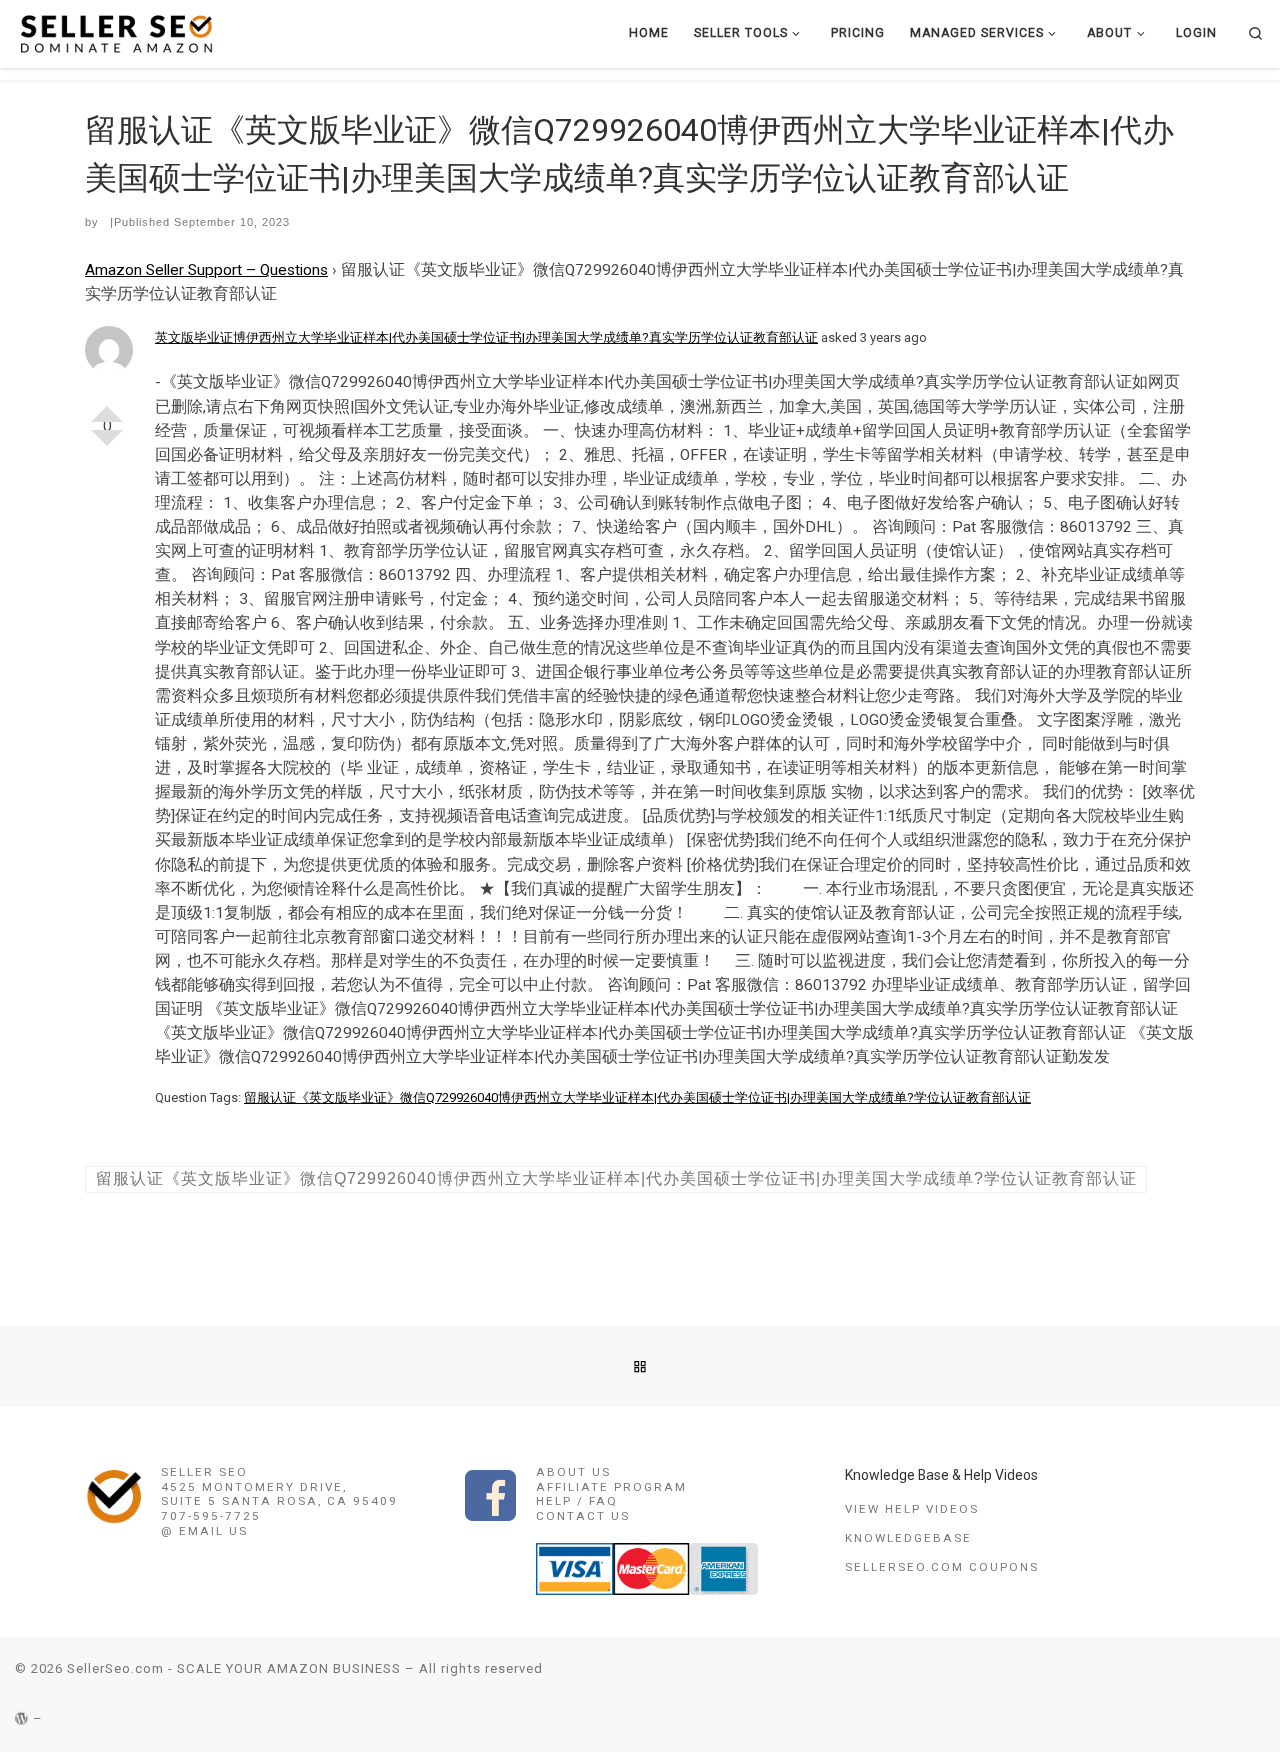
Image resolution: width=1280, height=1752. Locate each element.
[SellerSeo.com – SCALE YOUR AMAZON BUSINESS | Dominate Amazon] (115, 32)
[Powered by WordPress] (22, 1718)
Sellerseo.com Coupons (942, 1567)
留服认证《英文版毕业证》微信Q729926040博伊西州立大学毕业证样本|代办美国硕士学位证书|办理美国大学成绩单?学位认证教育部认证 (637, 1097)
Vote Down (107, 446)
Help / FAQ (577, 1501)
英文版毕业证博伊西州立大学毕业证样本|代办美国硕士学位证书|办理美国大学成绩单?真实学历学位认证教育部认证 (486, 337)
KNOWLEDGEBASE (908, 1538)
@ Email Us (204, 1531)
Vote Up (107, 406)
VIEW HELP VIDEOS (912, 1509)
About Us (573, 1472)
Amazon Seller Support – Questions (206, 270)
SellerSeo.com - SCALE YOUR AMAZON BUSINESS (234, 1668)
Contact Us (583, 1516)
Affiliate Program (611, 1487)
